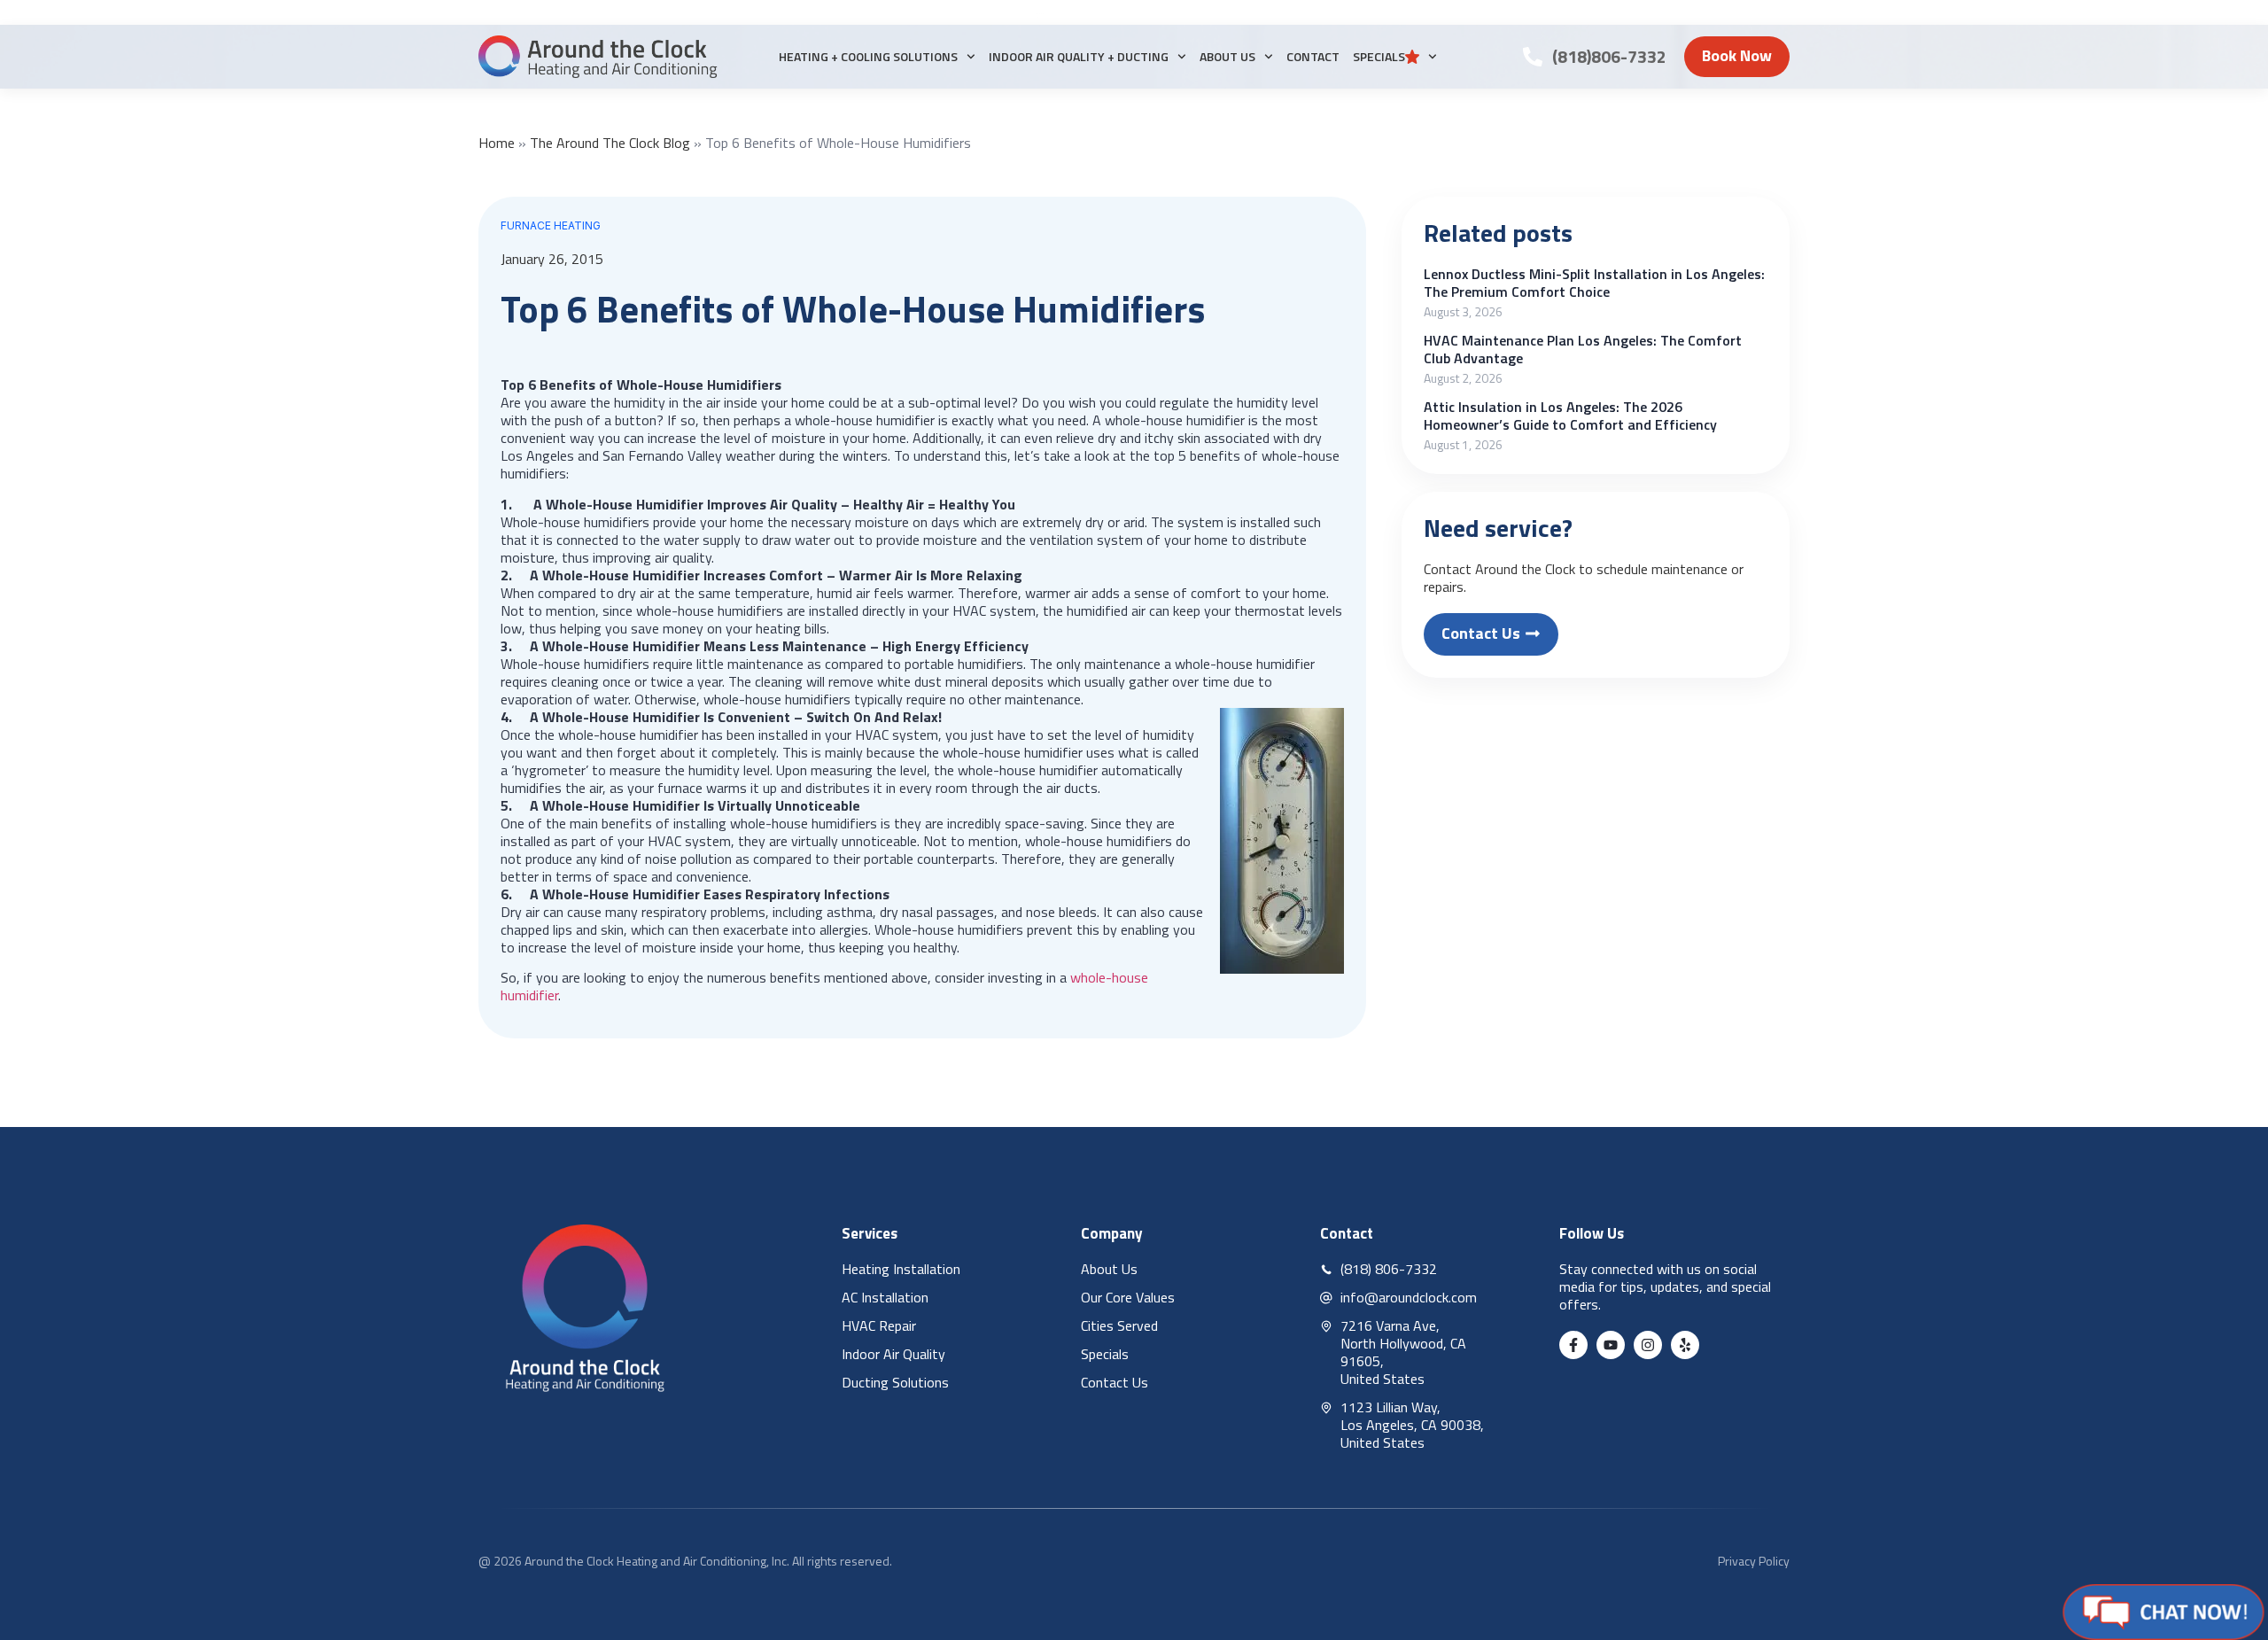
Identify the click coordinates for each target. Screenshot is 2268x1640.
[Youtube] (1611, 1345)
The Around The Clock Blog (610, 143)
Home (497, 143)
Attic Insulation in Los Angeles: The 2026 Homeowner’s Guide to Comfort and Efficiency (1570, 416)
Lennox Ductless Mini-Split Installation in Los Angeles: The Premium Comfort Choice (1594, 283)
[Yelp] (1685, 1345)
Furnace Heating (551, 225)
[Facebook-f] (1573, 1345)
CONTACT (1313, 56)
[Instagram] (1648, 1345)
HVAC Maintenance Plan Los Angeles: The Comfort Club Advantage (1583, 349)
